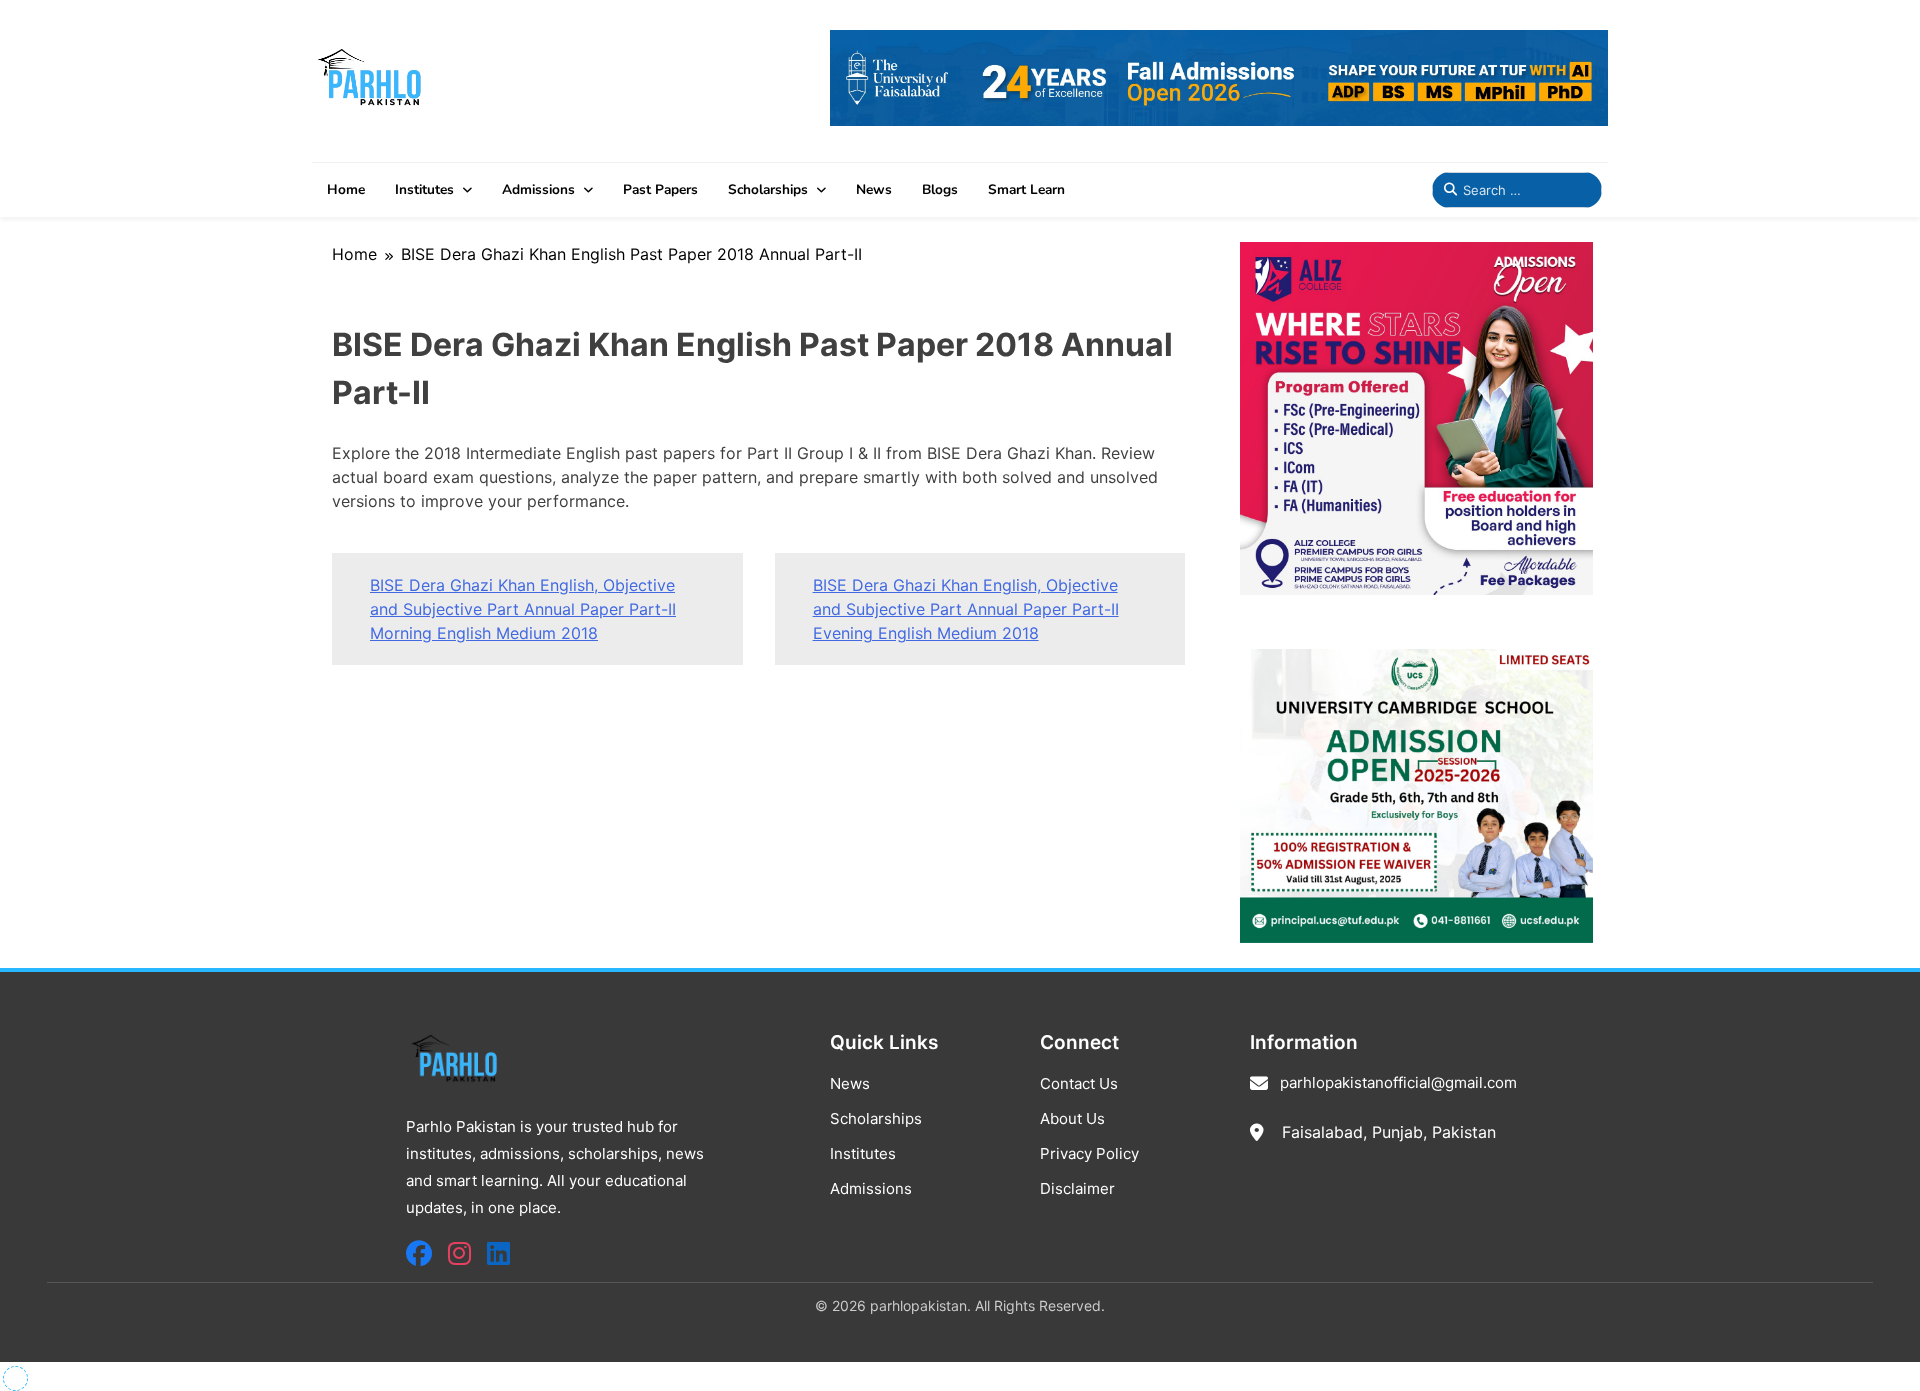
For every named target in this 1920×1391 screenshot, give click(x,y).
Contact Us (1079, 1083)
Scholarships (768, 189)
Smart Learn (1026, 189)
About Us (1072, 1118)
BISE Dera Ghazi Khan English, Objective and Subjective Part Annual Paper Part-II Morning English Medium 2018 (523, 609)
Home (346, 189)
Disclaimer (1077, 1188)
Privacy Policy (1089, 1153)
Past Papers (660, 189)
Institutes (424, 189)
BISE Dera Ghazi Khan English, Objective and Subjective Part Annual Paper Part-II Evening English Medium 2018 (966, 609)
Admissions (538, 189)
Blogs (940, 189)
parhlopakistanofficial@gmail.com (1398, 1082)
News (874, 189)
